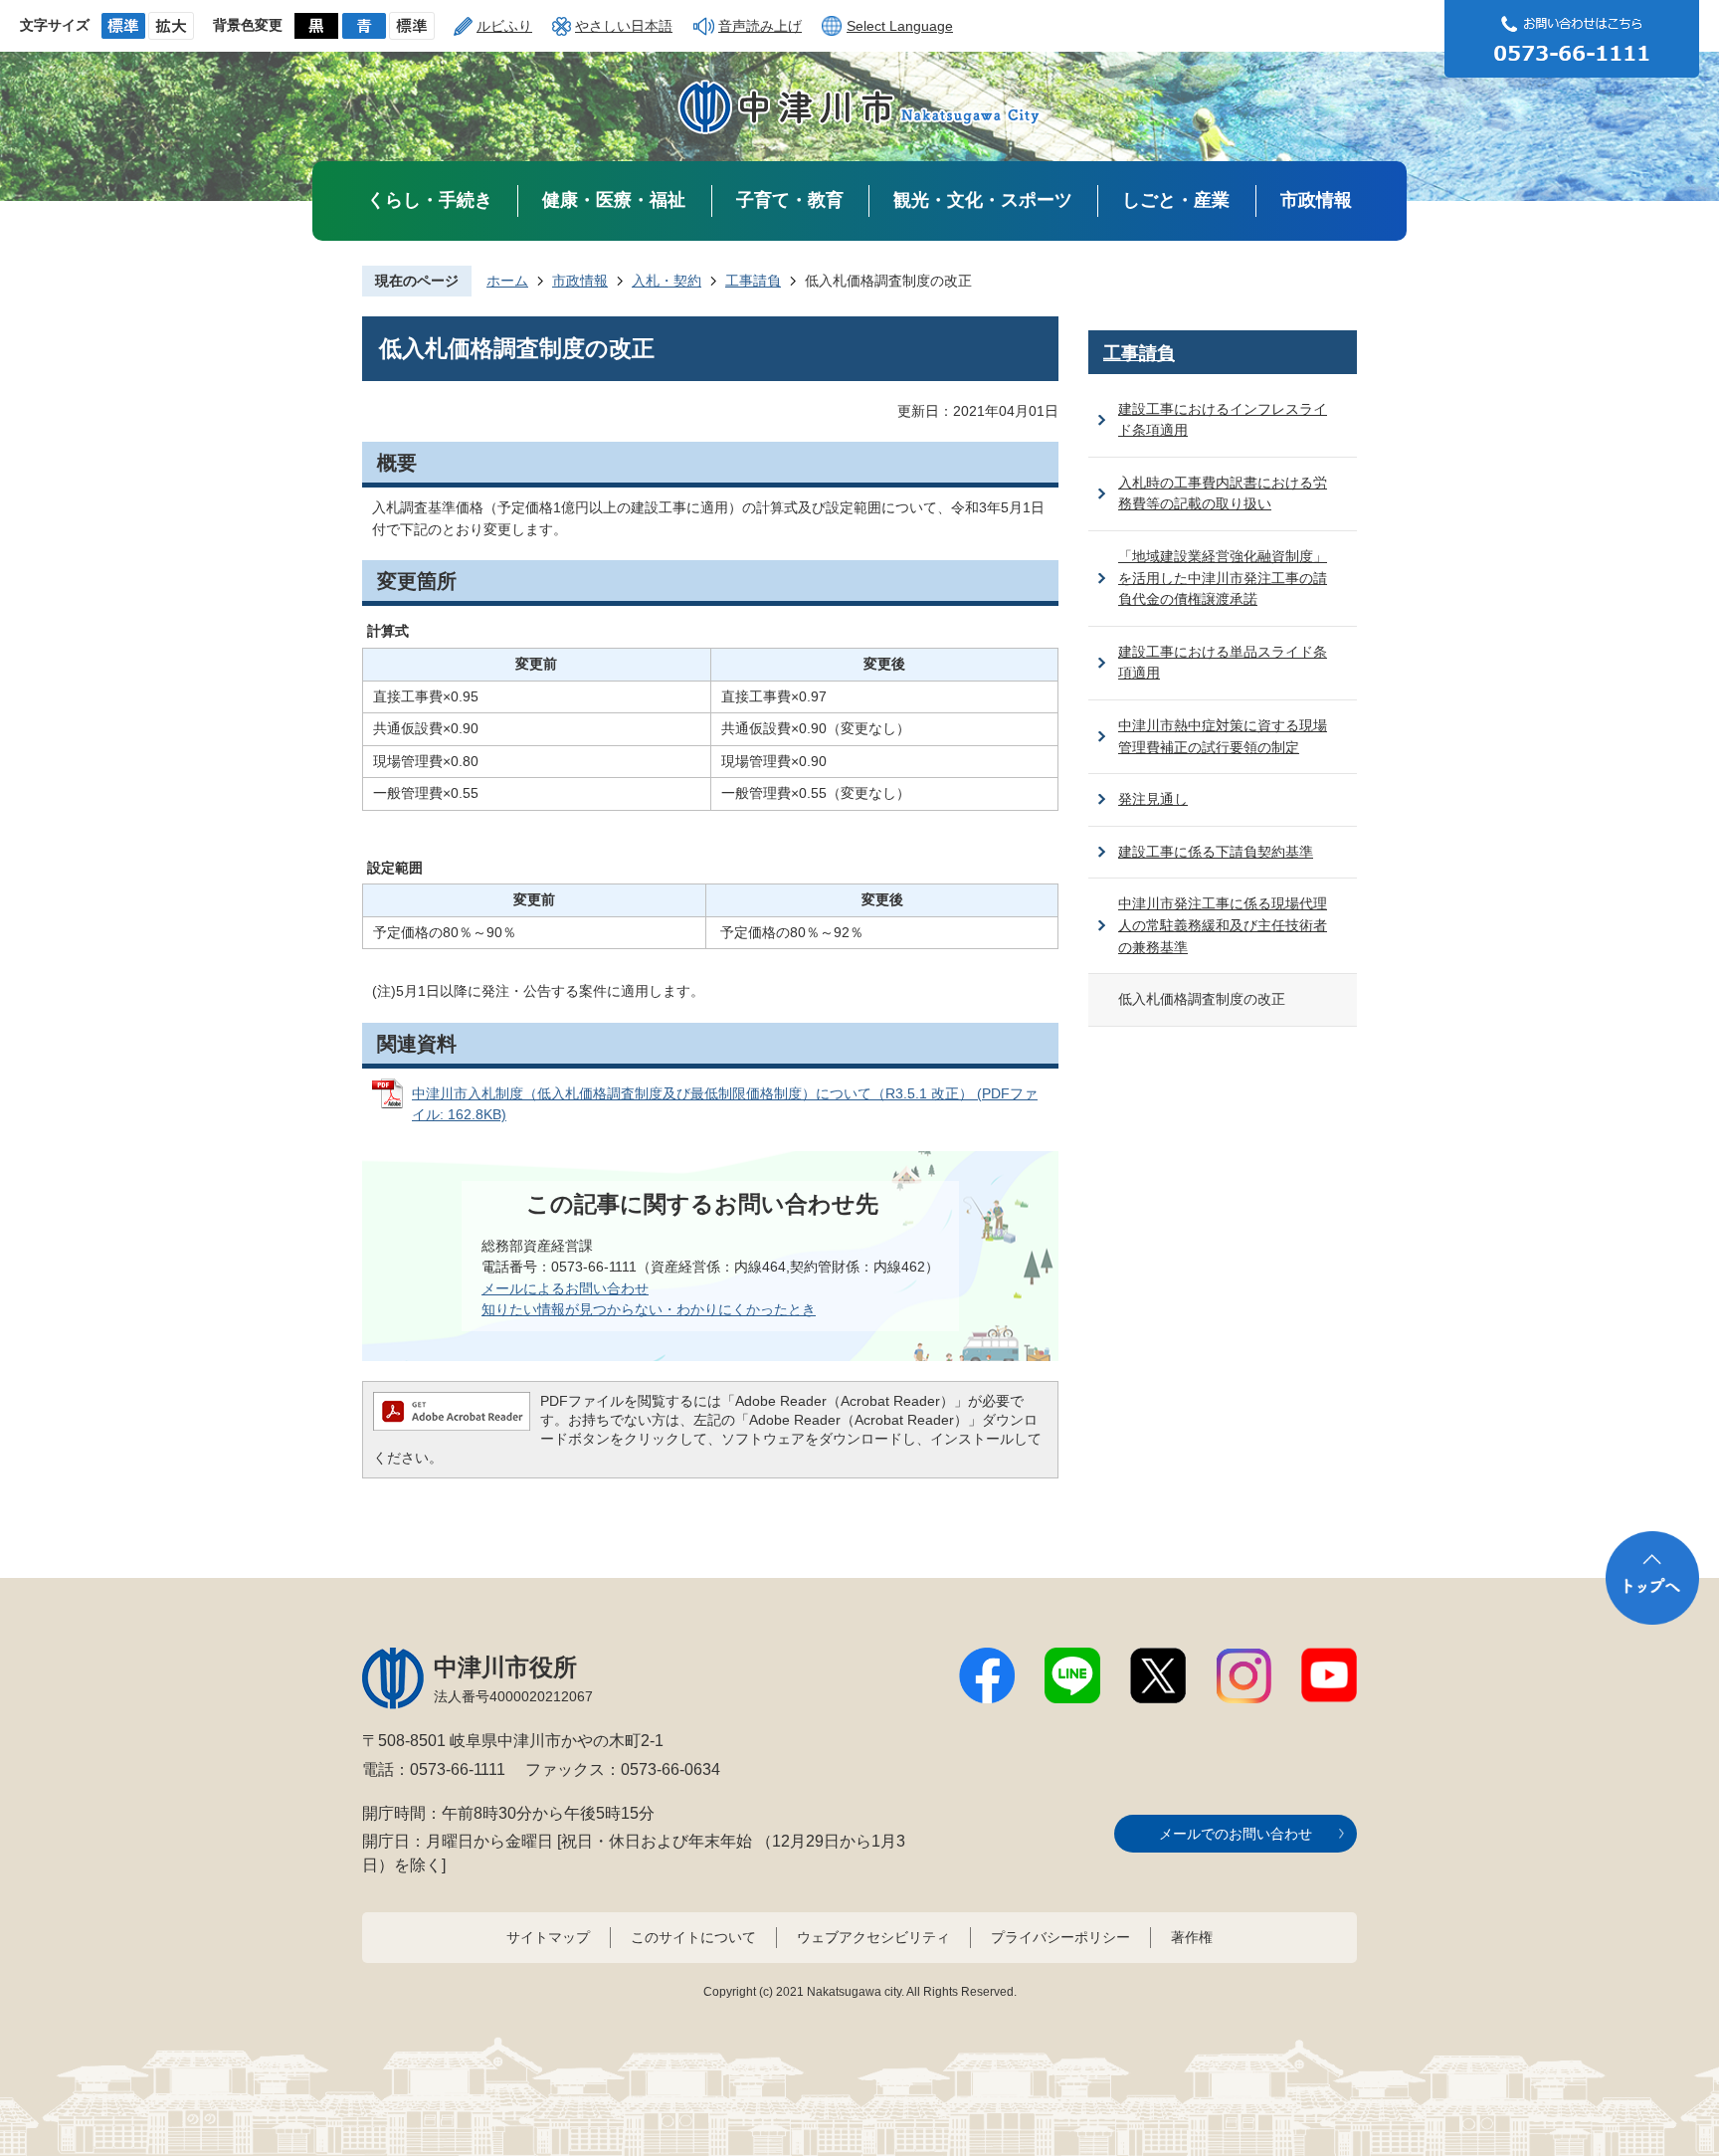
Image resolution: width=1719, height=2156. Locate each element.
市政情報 (1316, 200)
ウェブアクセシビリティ (873, 1937)
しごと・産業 (1176, 200)
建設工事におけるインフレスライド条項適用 (1223, 420)
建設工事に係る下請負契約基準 (1216, 852)
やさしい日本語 (624, 26)
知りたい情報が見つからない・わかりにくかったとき (649, 1309)
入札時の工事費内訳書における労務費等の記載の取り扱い (1223, 493)
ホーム (507, 281)
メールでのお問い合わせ (1236, 1834)
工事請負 (753, 281)
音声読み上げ (760, 26)
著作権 (1192, 1937)
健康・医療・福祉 (614, 200)
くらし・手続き (430, 200)
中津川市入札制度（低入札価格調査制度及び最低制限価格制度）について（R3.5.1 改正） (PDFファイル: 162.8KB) (725, 1104)
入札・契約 (667, 281)
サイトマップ (548, 1937)
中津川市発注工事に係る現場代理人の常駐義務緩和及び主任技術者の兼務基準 (1223, 925)
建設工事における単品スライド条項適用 (1223, 663)
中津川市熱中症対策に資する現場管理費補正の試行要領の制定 (1223, 736)
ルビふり (504, 26)
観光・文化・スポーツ (983, 200)
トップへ (1652, 1578)
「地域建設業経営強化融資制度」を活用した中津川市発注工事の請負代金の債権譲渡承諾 (1223, 578)
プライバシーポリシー (1060, 1937)
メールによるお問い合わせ (565, 1288)
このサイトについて (693, 1937)
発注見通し (1153, 799)
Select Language (900, 26)
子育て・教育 (790, 200)
